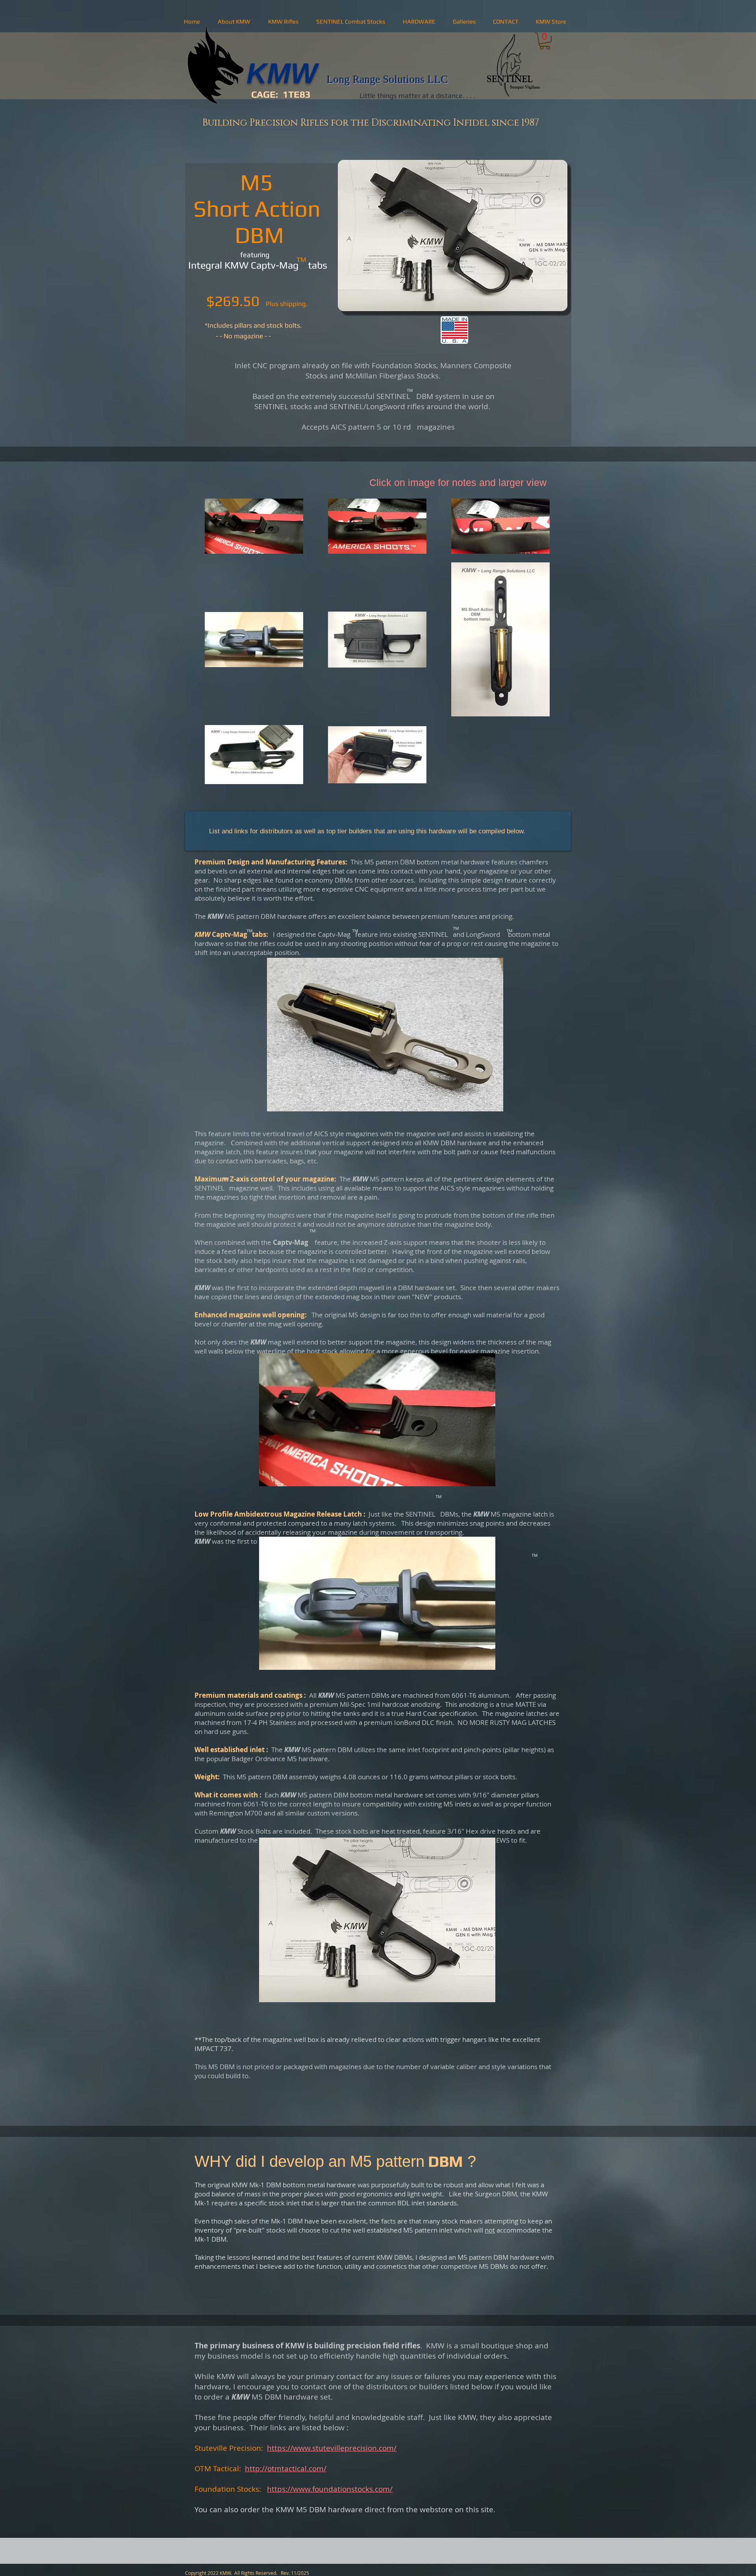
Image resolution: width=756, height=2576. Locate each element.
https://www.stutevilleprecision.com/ (332, 2448)
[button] (234, 22)
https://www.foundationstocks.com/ (330, 2489)
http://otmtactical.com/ (286, 2468)
